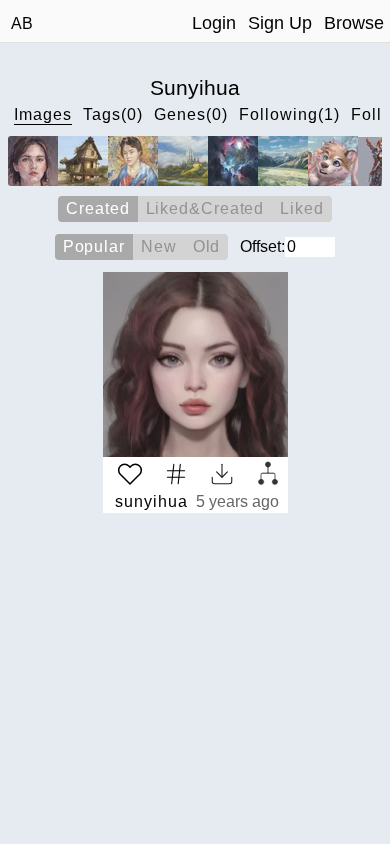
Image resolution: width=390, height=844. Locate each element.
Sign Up (280, 23)
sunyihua (151, 501)
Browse (354, 23)
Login (214, 23)
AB (22, 23)
